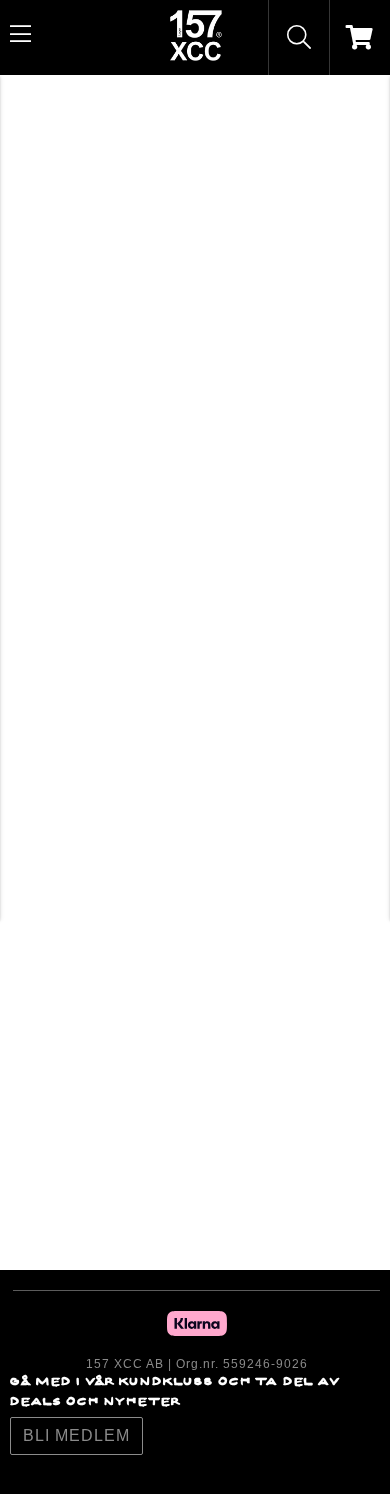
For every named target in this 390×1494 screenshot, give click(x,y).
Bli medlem (76, 1435)
